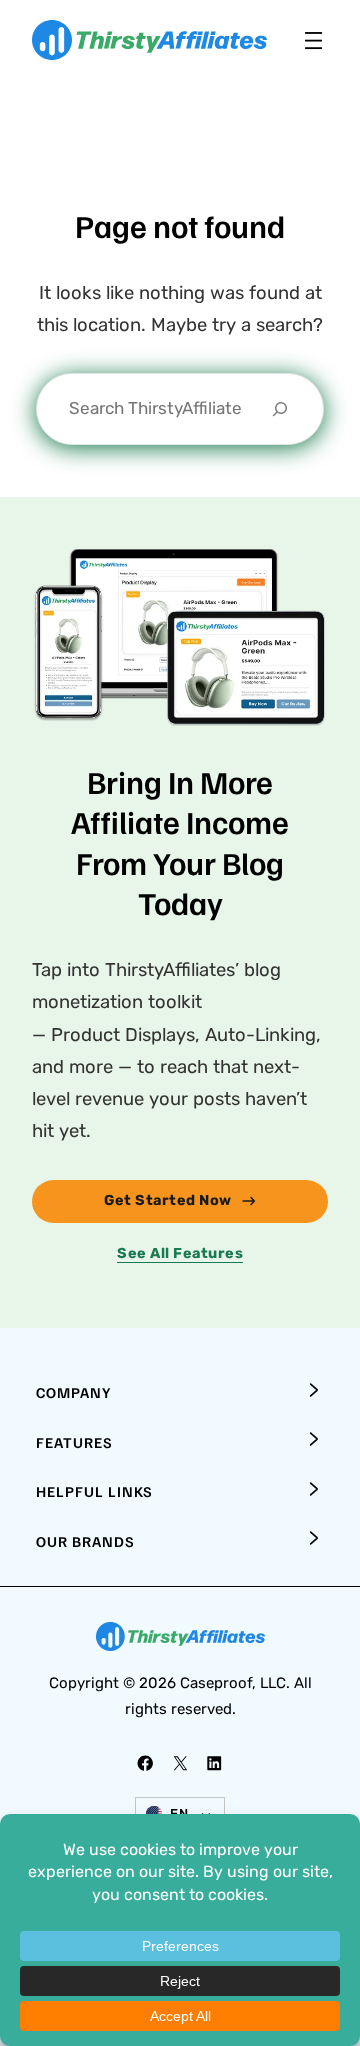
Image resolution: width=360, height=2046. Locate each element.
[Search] (280, 409)
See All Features (180, 1253)
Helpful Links (94, 1491)
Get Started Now (168, 1200)
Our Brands (85, 1541)
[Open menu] (313, 40)
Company (73, 1392)
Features (74, 1442)
